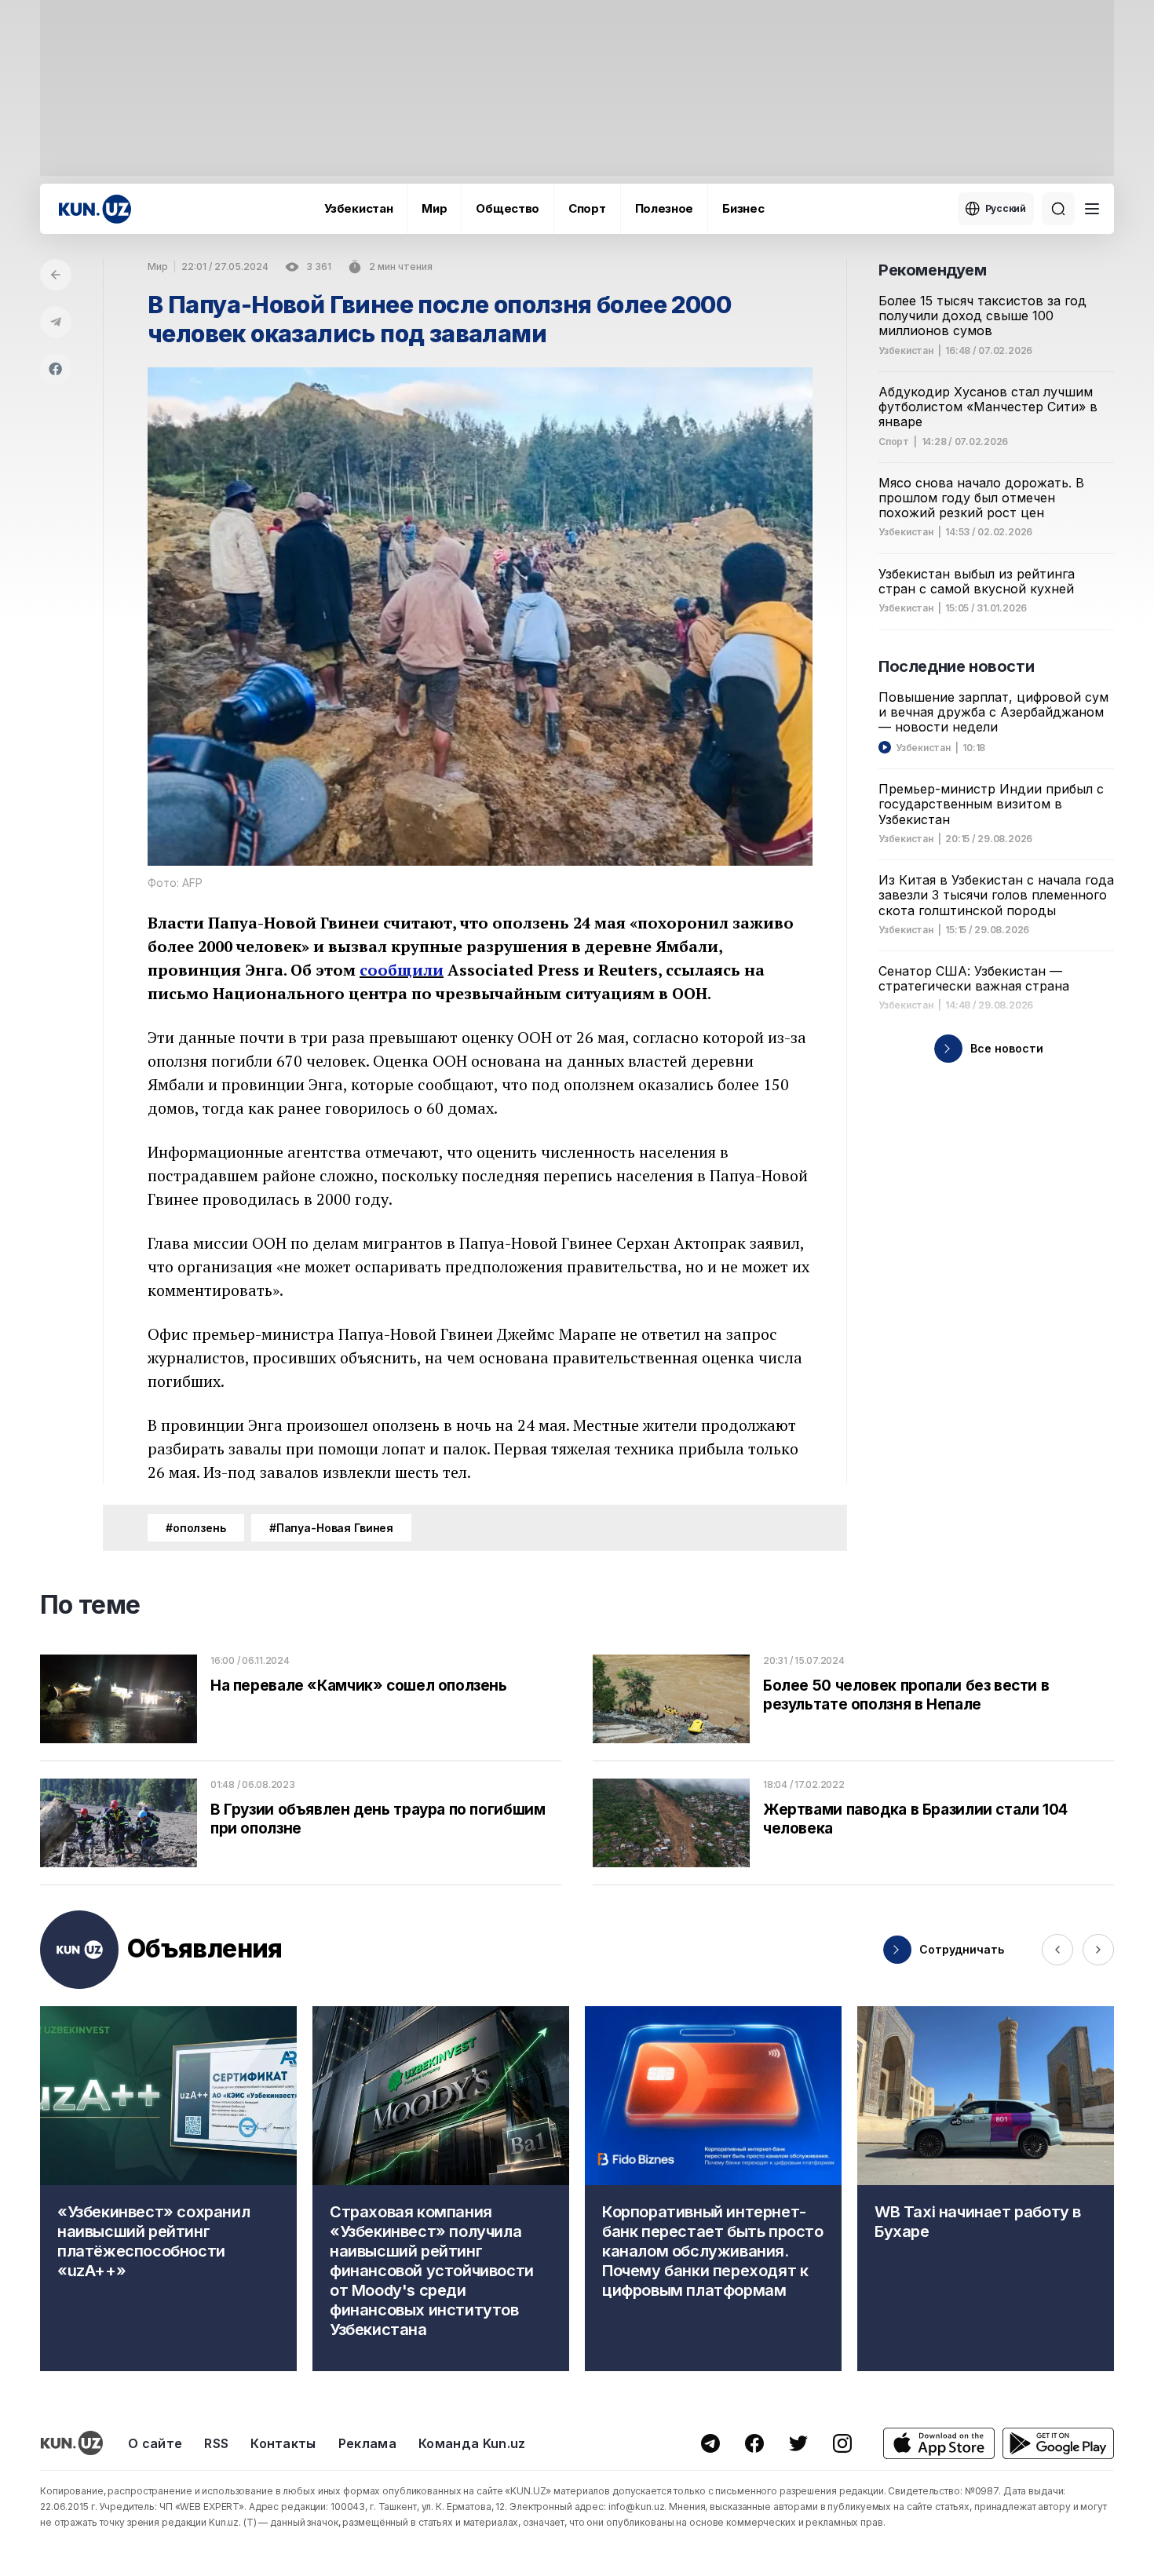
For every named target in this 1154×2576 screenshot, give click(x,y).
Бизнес (743, 208)
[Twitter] (798, 2443)
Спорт (587, 208)
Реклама (367, 2443)
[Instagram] (842, 2443)
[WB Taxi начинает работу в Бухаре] (986, 2189)
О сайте (155, 2443)
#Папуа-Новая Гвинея (331, 1528)
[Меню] (1092, 209)
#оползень (196, 1528)
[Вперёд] (1098, 1950)
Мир (434, 208)
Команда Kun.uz (472, 2443)
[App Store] (939, 2444)
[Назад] (56, 275)
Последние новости (956, 666)
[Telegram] (56, 322)
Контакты (283, 2443)
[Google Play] (1058, 2444)
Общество (508, 208)
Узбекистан (358, 208)
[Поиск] (1058, 209)
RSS (216, 2443)
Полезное (665, 208)
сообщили (402, 970)
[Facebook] (56, 369)
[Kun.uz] (95, 209)
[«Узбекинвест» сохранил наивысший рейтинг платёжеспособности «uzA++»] (168, 2189)
